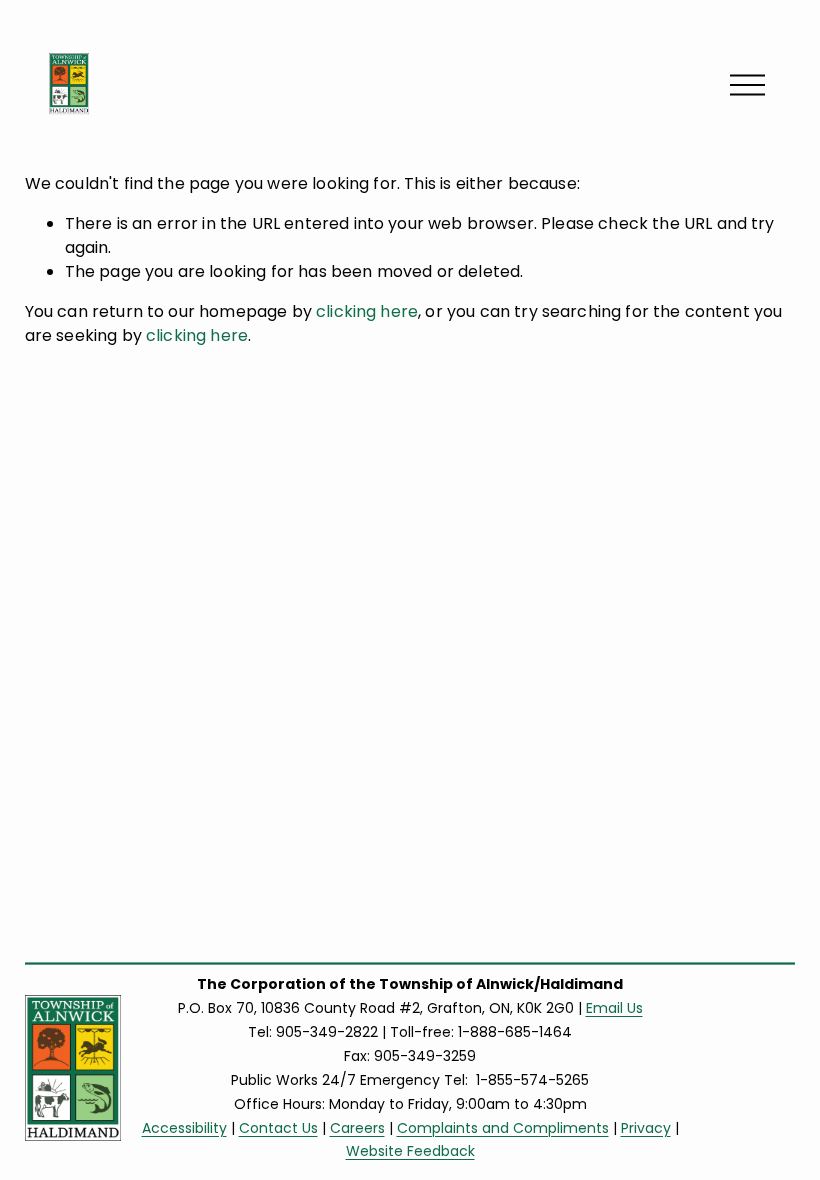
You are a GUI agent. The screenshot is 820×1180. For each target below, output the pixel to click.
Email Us (614, 1008)
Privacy (646, 1128)
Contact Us (278, 1128)
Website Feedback (410, 1151)
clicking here (367, 311)
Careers (357, 1128)
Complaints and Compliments (503, 1128)
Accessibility (184, 1128)
